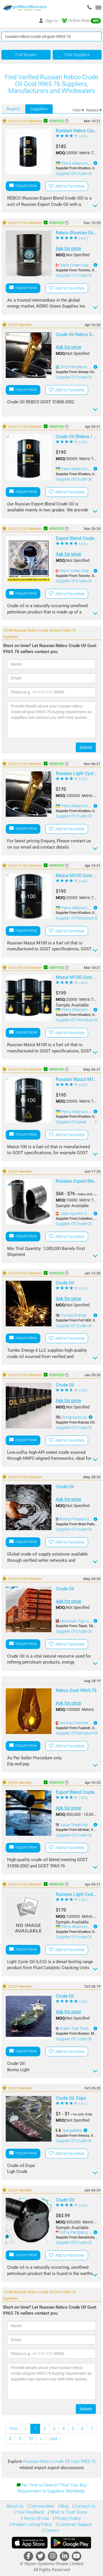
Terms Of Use (36, 2518)
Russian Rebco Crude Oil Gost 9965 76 (59, 2461)
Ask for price (68, 248)
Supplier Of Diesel (71, 1122)
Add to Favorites (69, 186)
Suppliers (39, 109)
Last (53, 2439)
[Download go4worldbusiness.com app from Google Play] (71, 2543)
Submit (86, 747)
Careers (51, 2530)
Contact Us (84, 2506)
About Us (15, 2506)
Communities (41, 2506)
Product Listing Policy (31, 2524)
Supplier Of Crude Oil (74, 174)
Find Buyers (26, 55)
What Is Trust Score (68, 2512)
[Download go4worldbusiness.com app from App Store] (30, 2543)
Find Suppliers (77, 55)
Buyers (13, 109)
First (14, 2429)
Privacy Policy (67, 2518)
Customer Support (74, 2524)
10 (30, 2439)
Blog (64, 2506)
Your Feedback (30, 2512)
